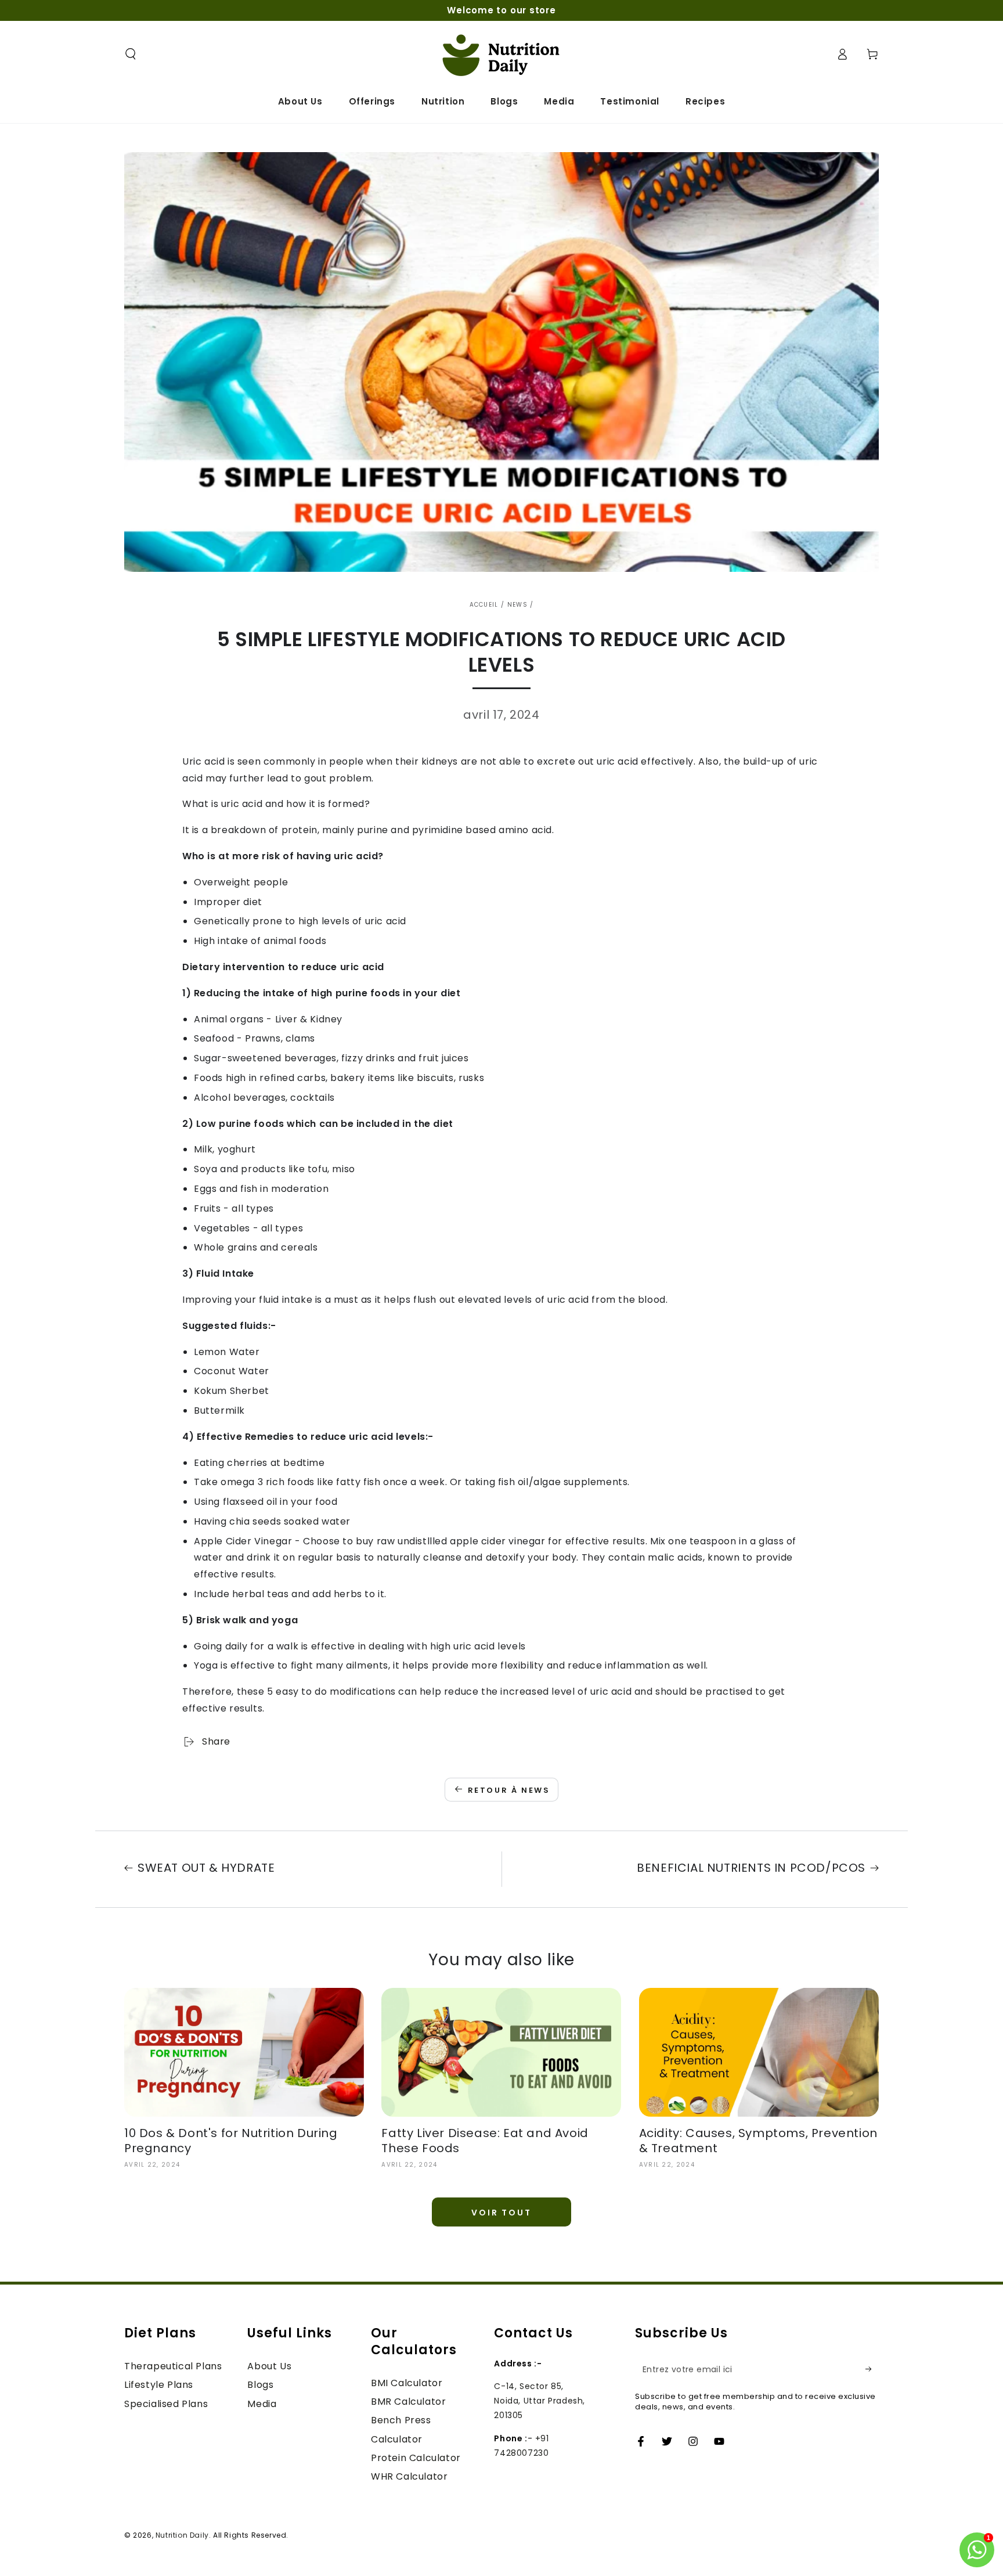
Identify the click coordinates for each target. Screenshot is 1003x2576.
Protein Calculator (416, 2458)
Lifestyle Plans (159, 2385)
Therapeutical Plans (173, 2366)
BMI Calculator (407, 2383)
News (517, 605)
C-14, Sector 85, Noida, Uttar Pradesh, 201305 (540, 2401)
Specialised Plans (166, 2404)
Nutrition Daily (182, 2535)
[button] (131, 54)
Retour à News (509, 1790)
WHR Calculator (409, 2476)
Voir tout (501, 2213)
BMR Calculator (408, 2402)
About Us (269, 2366)
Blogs (260, 2385)
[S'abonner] (872, 2369)
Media (262, 2404)
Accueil (484, 605)
